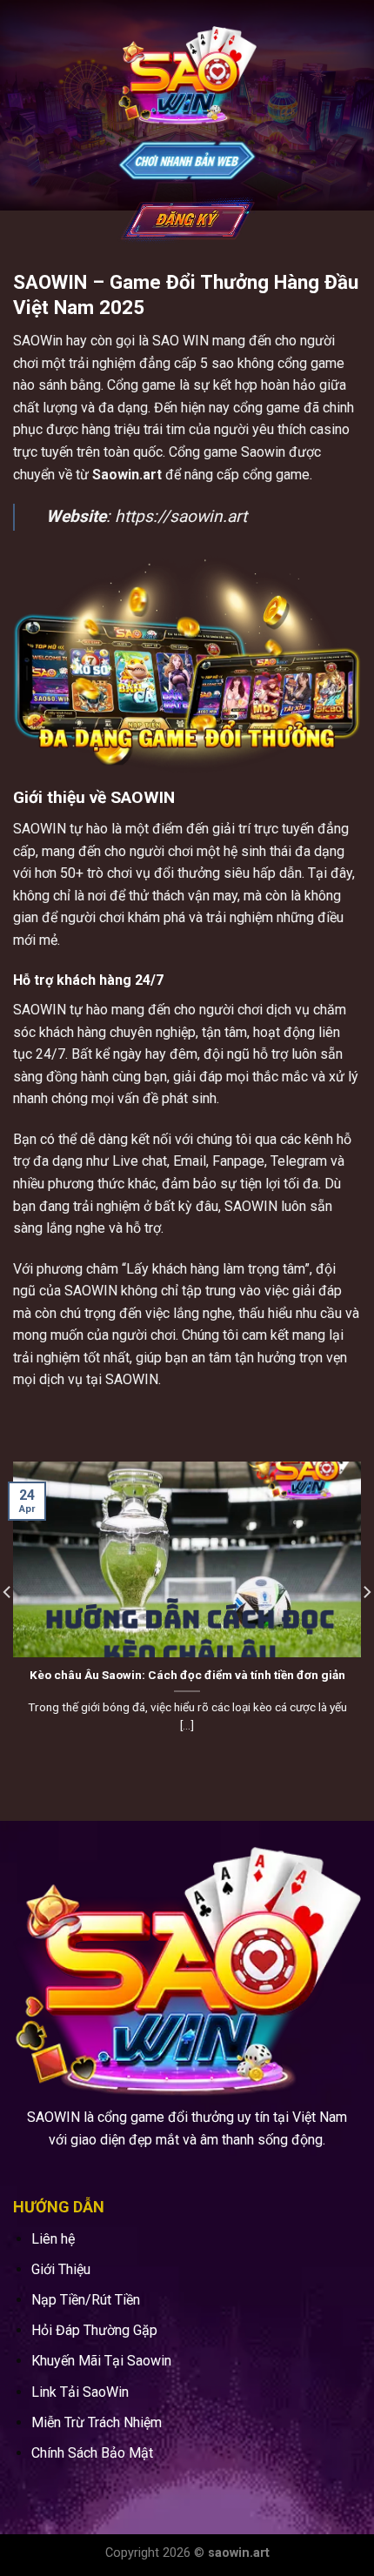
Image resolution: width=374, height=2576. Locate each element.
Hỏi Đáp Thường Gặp (94, 2330)
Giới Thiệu (61, 2269)
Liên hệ (53, 2239)
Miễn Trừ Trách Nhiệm (97, 2422)
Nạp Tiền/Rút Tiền (86, 2300)
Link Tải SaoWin (80, 2392)
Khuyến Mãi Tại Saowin (101, 2361)
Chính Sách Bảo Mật (92, 2453)
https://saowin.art (181, 516)
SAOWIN (40, 829)
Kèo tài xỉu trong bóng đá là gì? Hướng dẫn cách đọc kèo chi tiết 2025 (187, 1683)
